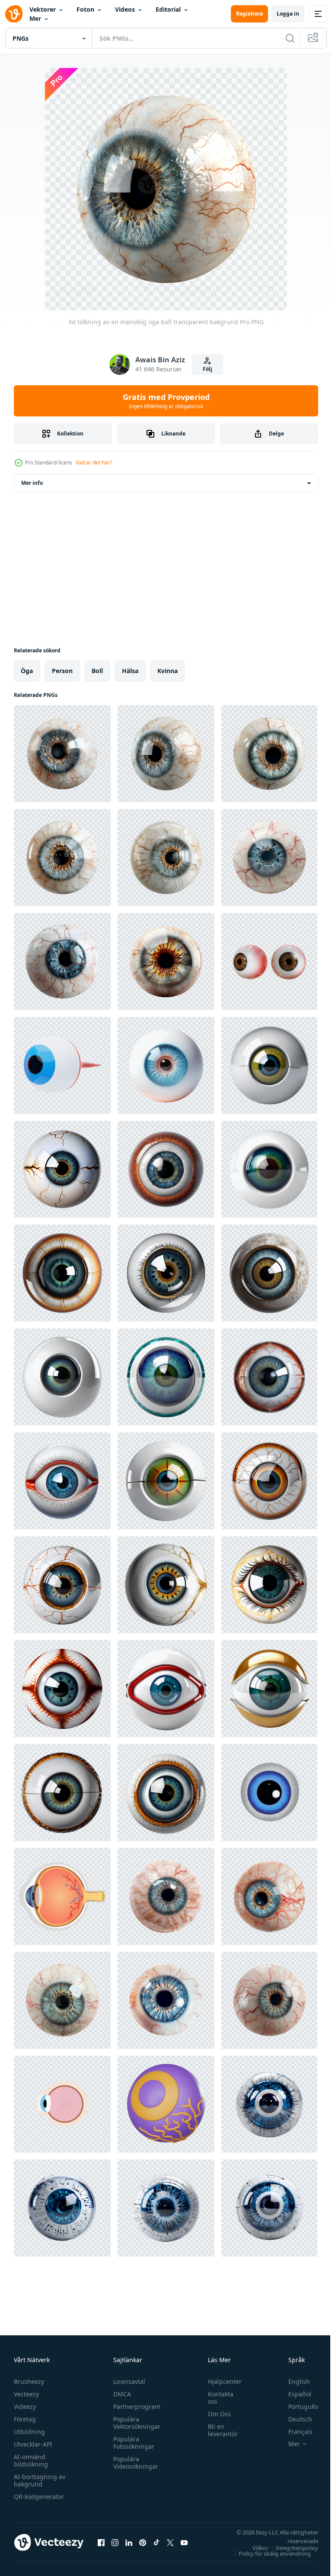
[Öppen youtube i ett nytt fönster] (184, 2542)
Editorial (168, 9)
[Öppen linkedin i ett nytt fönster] (129, 2542)
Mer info (32, 483)
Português (297, 2407)
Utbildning (29, 2432)
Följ (207, 369)
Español (293, 2394)
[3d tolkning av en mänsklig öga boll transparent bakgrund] (62, 754)
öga (27, 671)
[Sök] (290, 38)
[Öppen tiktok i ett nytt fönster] (156, 2542)
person (62, 671)
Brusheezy (29, 2381)
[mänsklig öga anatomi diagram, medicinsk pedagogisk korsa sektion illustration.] (62, 2104)
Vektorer (43, 9)
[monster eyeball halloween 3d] (166, 2104)
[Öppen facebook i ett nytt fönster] (101, 2542)
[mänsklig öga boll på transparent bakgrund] (166, 1896)
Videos (125, 9)
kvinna (168, 671)
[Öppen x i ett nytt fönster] (170, 2542)
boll (97, 671)
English (293, 2381)
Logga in (288, 14)
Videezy (25, 2407)
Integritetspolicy (290, 2548)
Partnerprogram (135, 2407)
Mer (35, 18)
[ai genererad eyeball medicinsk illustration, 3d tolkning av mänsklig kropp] (269, 1065)
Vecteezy (26, 2394)
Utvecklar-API (33, 2444)
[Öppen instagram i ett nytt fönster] (115, 2542)
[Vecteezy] (14, 14)
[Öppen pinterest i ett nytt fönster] (143, 2542)
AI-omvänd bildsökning (31, 2460)
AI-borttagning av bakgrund (40, 2480)
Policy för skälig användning (268, 2553)
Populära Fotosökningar (132, 2443)
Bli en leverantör (219, 2430)
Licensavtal (127, 2381)
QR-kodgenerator (39, 2497)
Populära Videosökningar (134, 2463)
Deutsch (294, 2419)
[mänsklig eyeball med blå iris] (166, 1065)
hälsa (130, 671)
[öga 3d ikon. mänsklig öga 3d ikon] (62, 1065)
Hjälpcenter (220, 2381)
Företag (25, 2419)
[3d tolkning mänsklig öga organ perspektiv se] (269, 961)
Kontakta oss (216, 2398)
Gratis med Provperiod (166, 401)
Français (294, 2432)
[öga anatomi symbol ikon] (62, 1896)
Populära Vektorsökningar (135, 2423)
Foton (85, 9)
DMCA (120, 2394)
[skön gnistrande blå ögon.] (269, 1793)
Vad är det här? (94, 463)
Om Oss (215, 2414)
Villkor (254, 2548)
